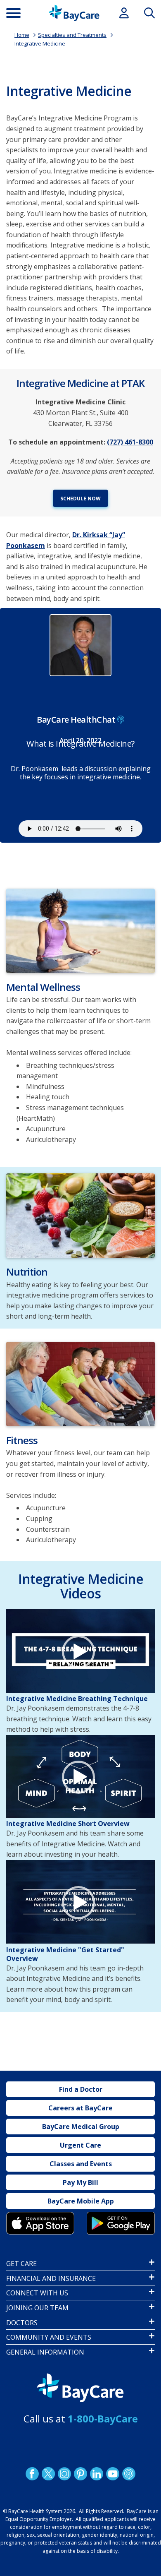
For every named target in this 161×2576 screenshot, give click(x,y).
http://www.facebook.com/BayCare (32, 2474)
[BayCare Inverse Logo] (80, 2388)
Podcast (129, 2474)
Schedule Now (80, 499)
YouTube (113, 2474)
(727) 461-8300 (130, 442)
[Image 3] (40, 2223)
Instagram (64, 2474)
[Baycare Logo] (74, 13)
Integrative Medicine (40, 43)
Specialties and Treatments (72, 35)
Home (22, 35)
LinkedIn (97, 2474)
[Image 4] (121, 2223)
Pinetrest (80, 2474)
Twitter (48, 2474)
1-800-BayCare (103, 2419)
